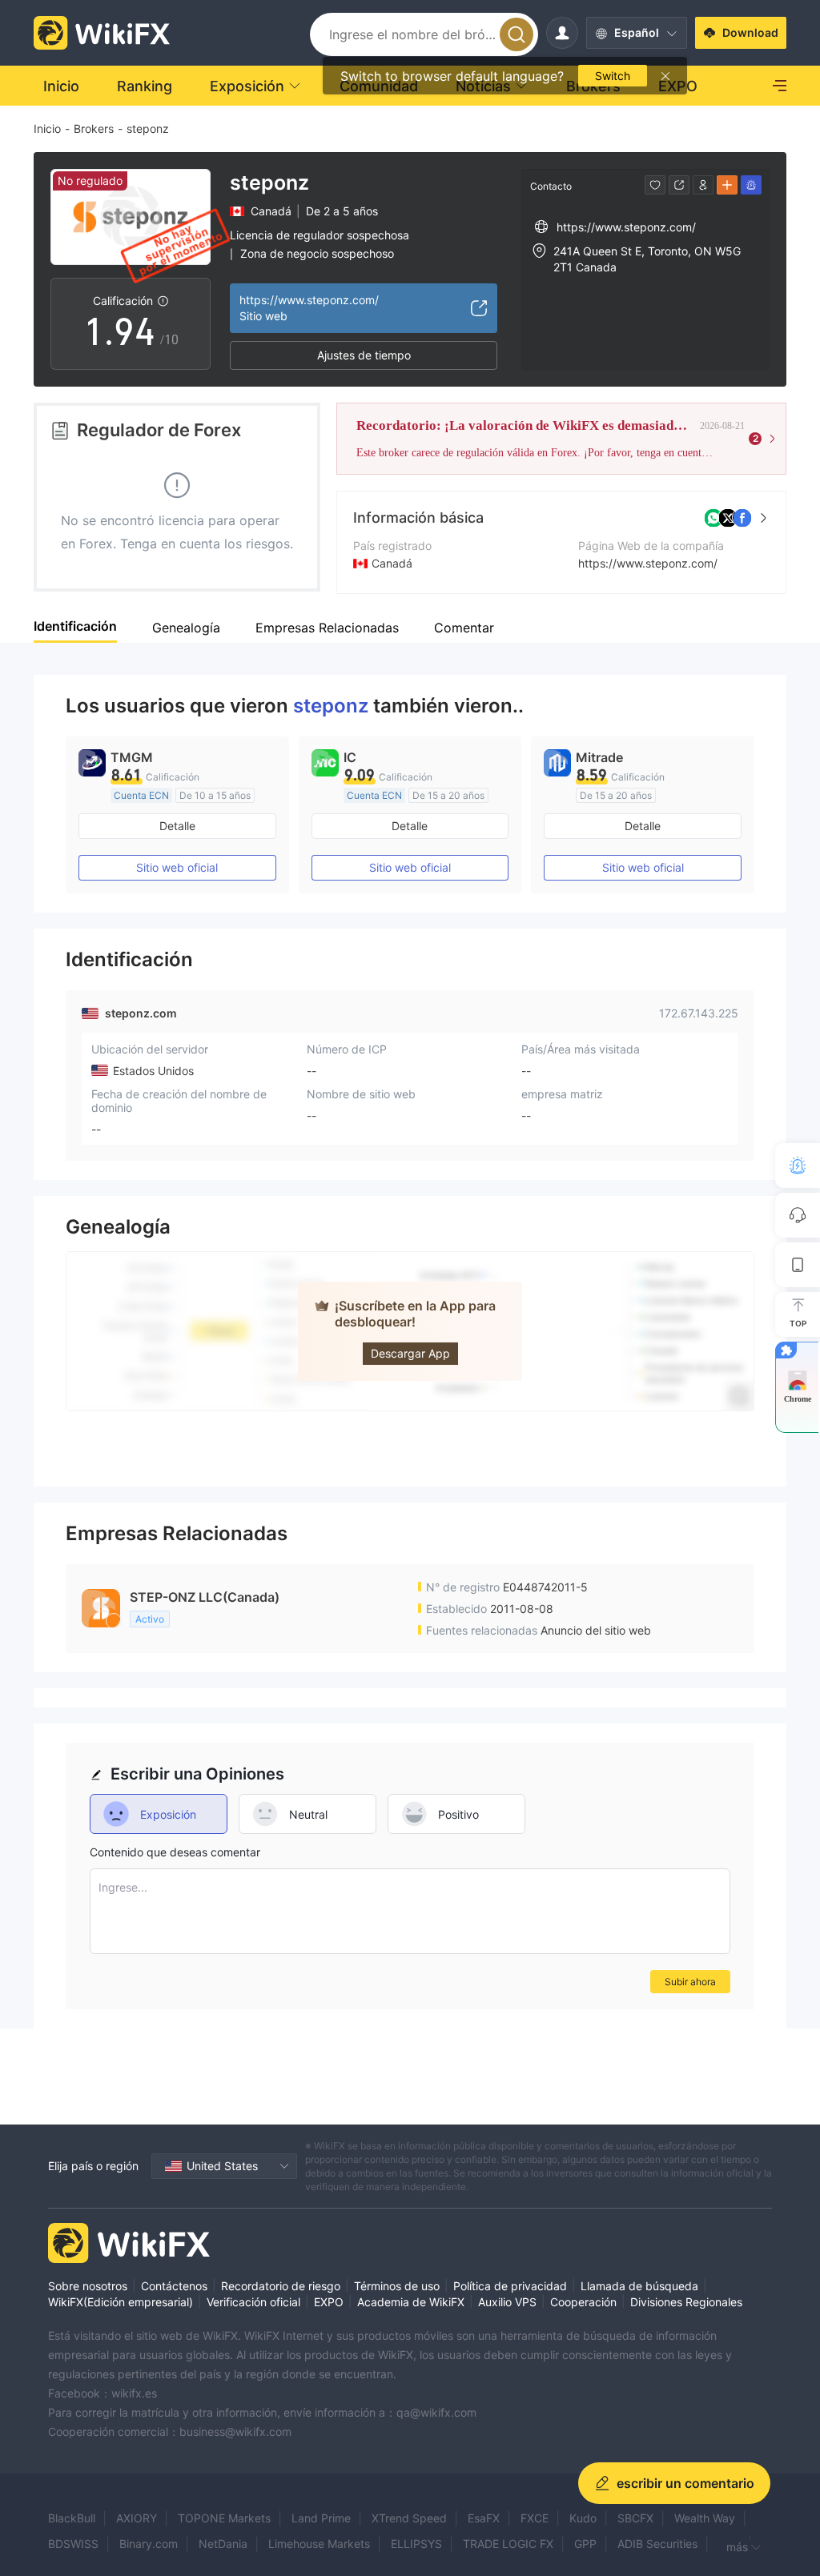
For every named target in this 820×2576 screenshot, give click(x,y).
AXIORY (137, 2518)
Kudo (583, 2518)
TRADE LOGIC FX (508, 2544)
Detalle (177, 826)
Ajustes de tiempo (364, 355)
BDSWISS (73, 2544)
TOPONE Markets (224, 2518)
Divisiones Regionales (686, 2302)
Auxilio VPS (507, 2302)
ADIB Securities (657, 2544)
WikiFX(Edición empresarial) (121, 2302)
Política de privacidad (510, 2286)
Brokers (94, 128)
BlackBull (72, 2518)
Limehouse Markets (319, 2544)
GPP (585, 2544)
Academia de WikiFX (411, 2302)
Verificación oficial (253, 2302)
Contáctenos (174, 2286)
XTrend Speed (409, 2518)
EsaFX (484, 2518)
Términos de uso (397, 2286)
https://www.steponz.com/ (648, 563)
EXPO (329, 2302)
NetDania (223, 2544)
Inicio (47, 128)
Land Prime (321, 2518)
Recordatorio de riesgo (281, 2286)
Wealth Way (705, 2518)
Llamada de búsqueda (639, 2286)
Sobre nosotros (88, 2286)
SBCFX (635, 2518)
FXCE (535, 2518)
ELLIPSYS (416, 2544)
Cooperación (583, 2302)
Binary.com (149, 2544)
